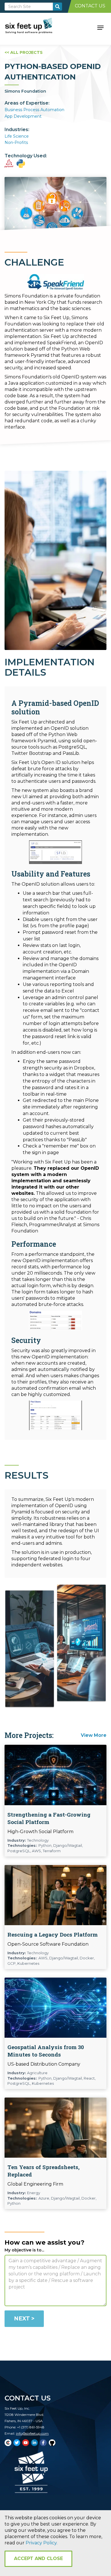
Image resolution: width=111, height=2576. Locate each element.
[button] (100, 27)
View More (94, 1735)
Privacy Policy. (42, 2543)
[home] (35, 27)
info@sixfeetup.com (32, 2433)
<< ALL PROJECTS (24, 52)
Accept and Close (38, 2558)
